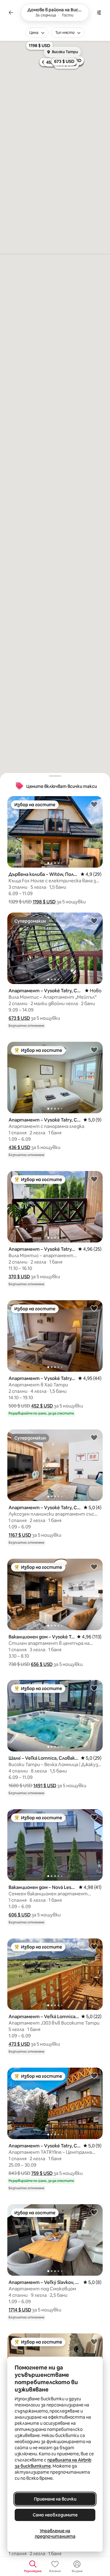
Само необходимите (55, 2515)
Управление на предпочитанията (55, 2534)
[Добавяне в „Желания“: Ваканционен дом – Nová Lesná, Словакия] (94, 1817)
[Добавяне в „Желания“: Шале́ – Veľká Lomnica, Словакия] (94, 1688)
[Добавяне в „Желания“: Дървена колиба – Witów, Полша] (94, 804)
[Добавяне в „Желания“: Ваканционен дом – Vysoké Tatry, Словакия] (94, 1567)
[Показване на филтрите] (99, 13)
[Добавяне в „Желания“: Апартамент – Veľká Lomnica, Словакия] (94, 1946)
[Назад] (11, 13)
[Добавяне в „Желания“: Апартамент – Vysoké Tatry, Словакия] (94, 920)
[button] (44, 902)
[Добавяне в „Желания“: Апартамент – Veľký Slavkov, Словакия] (94, 2212)
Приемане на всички (55, 2499)
